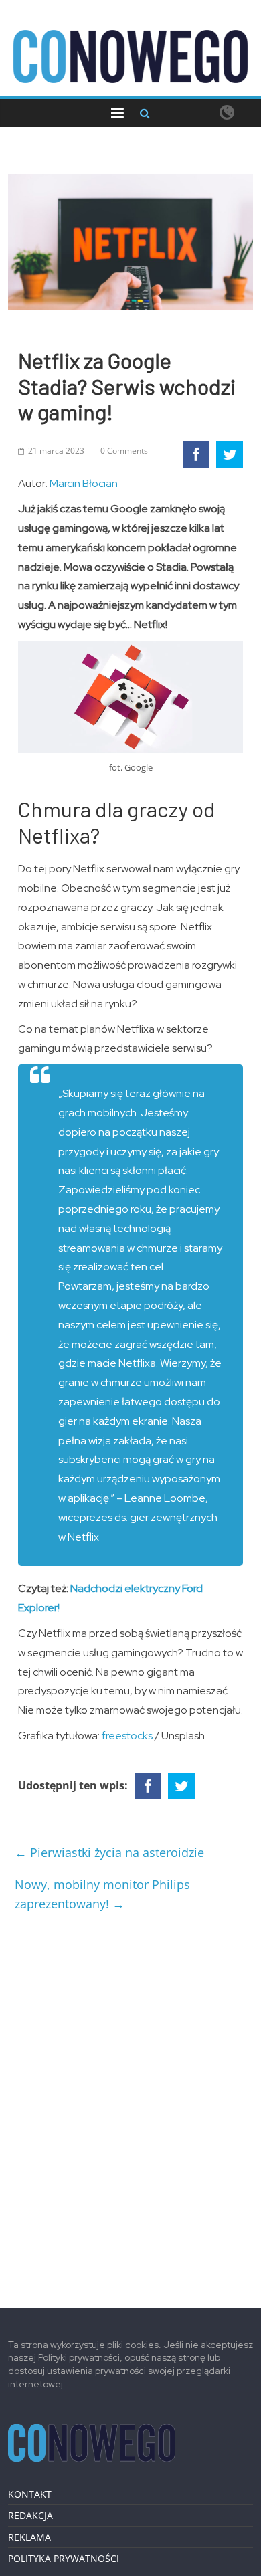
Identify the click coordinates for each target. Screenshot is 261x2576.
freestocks (128, 1736)
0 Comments (124, 451)
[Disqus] (131, 2105)
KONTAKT (30, 2494)
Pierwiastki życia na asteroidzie (109, 1852)
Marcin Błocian (84, 483)
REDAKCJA (30, 2515)
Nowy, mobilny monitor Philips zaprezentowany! (102, 1894)
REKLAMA (29, 2537)
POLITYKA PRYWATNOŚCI (64, 2558)
